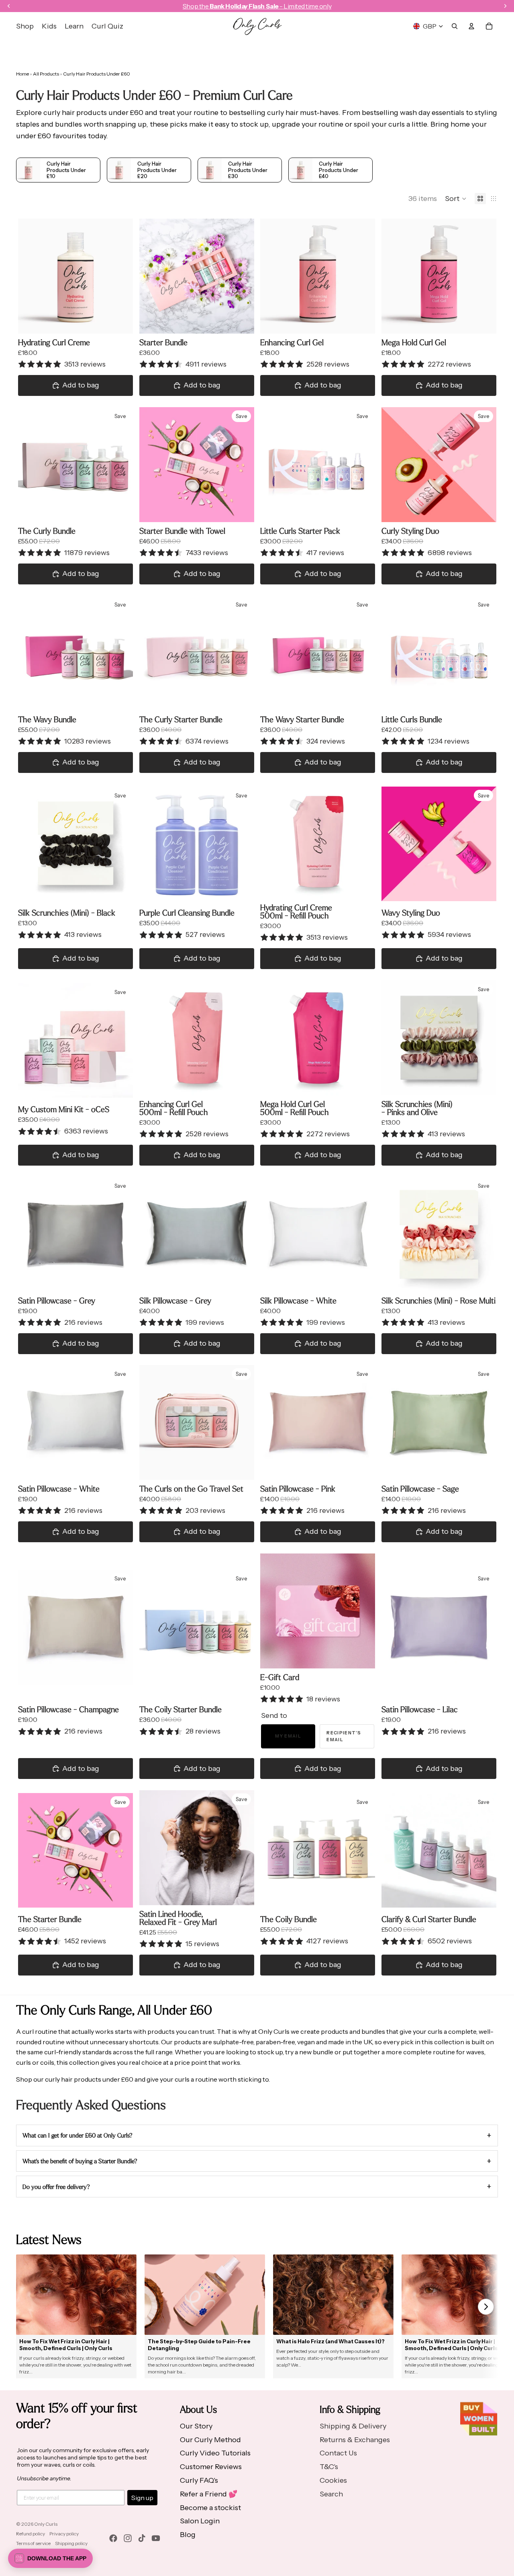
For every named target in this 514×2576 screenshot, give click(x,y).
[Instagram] (128, 2538)
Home (22, 74)
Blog (188, 2535)
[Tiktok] (142, 2538)
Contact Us (338, 2453)
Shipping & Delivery (353, 2426)
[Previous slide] (30, 276)
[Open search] (455, 26)
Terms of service (33, 2543)
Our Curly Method (210, 2440)
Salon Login (200, 2521)
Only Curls (46, 2524)
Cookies (333, 2480)
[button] (456, 199)
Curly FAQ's (199, 2480)
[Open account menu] (471, 26)
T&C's (329, 2467)
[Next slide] (121, 276)
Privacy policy (64, 2534)
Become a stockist (210, 2508)
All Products (46, 74)
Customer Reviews (211, 2467)
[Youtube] (156, 2538)
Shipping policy (71, 2543)
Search (331, 2494)
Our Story (196, 2426)
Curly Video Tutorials (215, 2453)
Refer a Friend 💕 (209, 2494)
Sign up (142, 2498)
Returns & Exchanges (355, 2440)
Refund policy (31, 2534)
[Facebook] (113, 2538)
